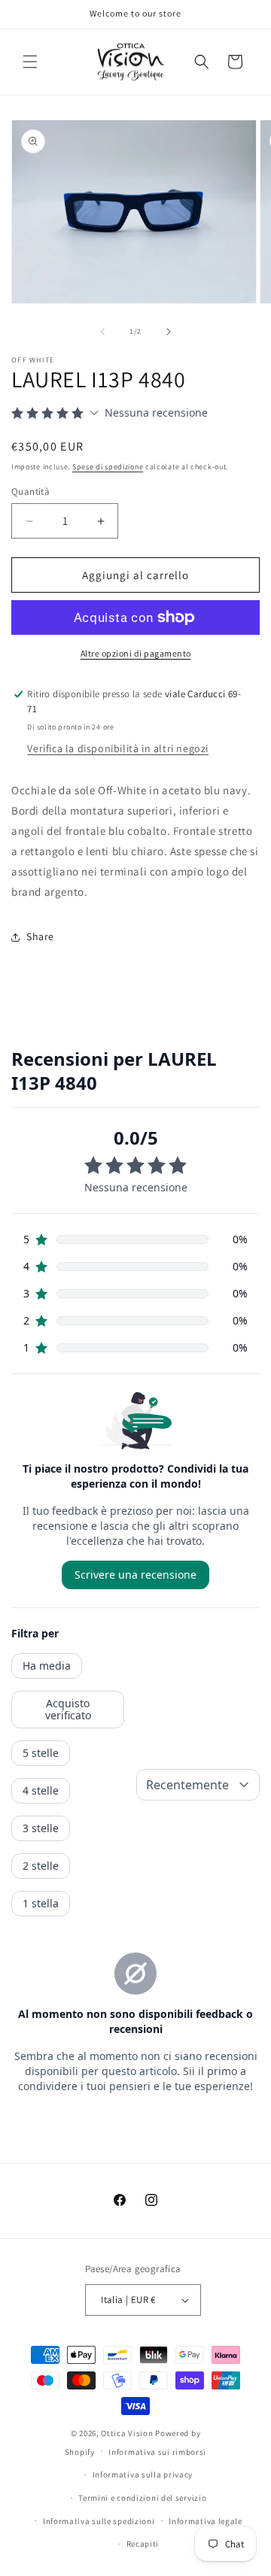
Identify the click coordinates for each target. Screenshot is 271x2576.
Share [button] (40, 936)
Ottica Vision (127, 2433)
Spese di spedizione (108, 467)
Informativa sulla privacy (143, 2474)
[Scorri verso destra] (169, 332)
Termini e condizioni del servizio (142, 2498)
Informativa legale (206, 2521)
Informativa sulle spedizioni (99, 2521)
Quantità (30, 492)
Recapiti (143, 2544)
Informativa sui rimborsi (157, 2452)
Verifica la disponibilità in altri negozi (118, 748)
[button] (30, 62)
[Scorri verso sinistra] (102, 332)
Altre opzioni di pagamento (136, 653)
